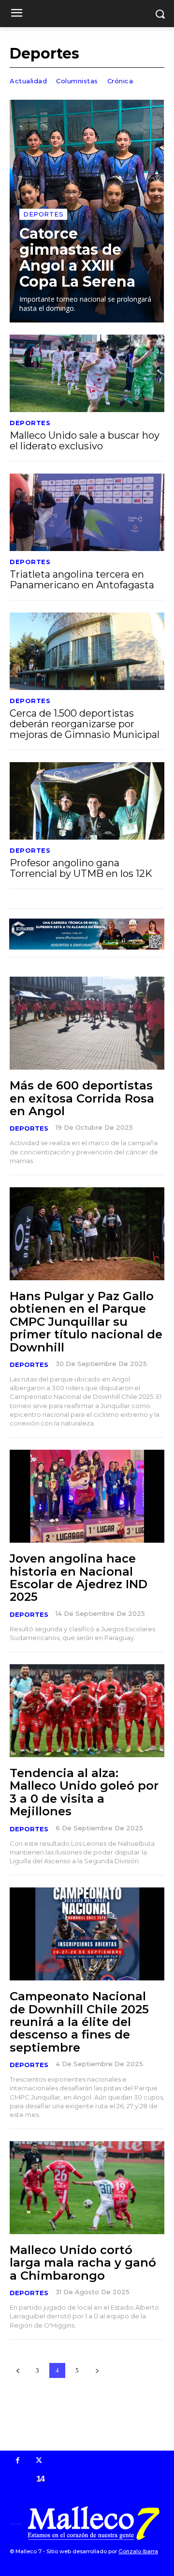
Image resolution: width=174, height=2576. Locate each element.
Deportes (43, 214)
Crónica (120, 81)
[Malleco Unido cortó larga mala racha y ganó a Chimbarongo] (87, 2188)
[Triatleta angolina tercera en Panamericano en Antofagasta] (87, 512)
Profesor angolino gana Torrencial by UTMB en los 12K (81, 868)
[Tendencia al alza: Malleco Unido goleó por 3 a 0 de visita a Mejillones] (87, 1711)
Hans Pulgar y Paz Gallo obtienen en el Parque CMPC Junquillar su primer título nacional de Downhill (86, 1322)
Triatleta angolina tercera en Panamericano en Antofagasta (82, 580)
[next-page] (97, 2370)
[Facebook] (18, 2461)
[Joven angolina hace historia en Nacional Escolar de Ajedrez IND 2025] (87, 1496)
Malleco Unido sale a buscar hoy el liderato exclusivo (85, 441)
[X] (39, 2461)
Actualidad (28, 81)
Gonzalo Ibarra (138, 2551)
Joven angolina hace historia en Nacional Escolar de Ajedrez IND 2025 (79, 1578)
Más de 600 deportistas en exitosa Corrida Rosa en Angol (82, 1098)
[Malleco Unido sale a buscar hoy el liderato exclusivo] (87, 373)
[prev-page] (18, 2370)
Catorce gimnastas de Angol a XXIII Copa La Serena (77, 258)
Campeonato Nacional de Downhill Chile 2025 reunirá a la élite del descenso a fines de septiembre (79, 2022)
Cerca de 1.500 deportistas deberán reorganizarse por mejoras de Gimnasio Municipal (85, 724)
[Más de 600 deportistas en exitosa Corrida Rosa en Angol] (87, 1023)
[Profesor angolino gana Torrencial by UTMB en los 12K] (87, 801)
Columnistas (77, 81)
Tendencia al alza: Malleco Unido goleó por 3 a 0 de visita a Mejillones (84, 1792)
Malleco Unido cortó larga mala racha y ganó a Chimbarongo (83, 2263)
